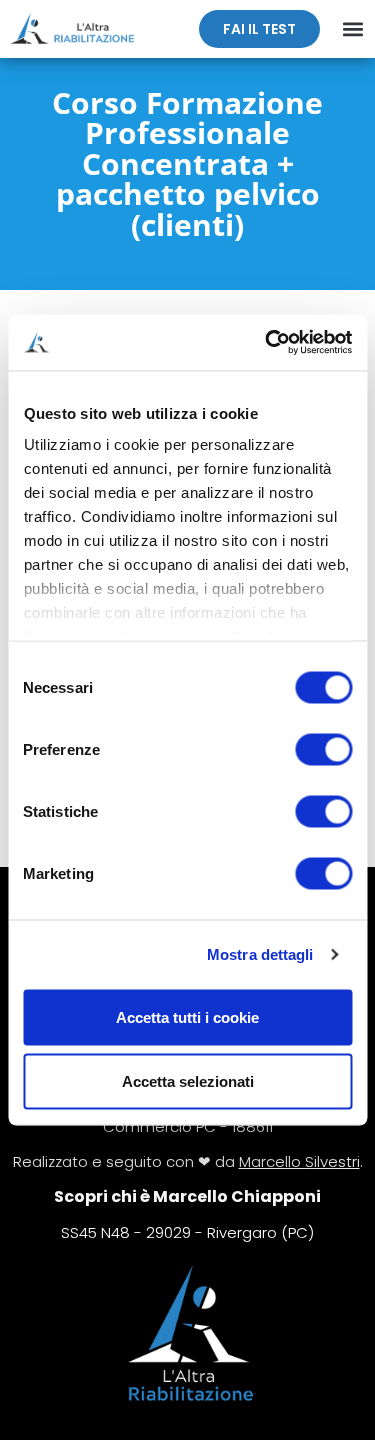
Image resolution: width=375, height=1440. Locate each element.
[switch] (323, 749)
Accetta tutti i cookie (187, 1016)
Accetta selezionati (188, 1080)
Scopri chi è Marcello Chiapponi (187, 1196)
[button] (352, 29)
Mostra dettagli (260, 954)
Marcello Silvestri (299, 1161)
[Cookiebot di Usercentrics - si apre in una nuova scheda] (267, 343)
